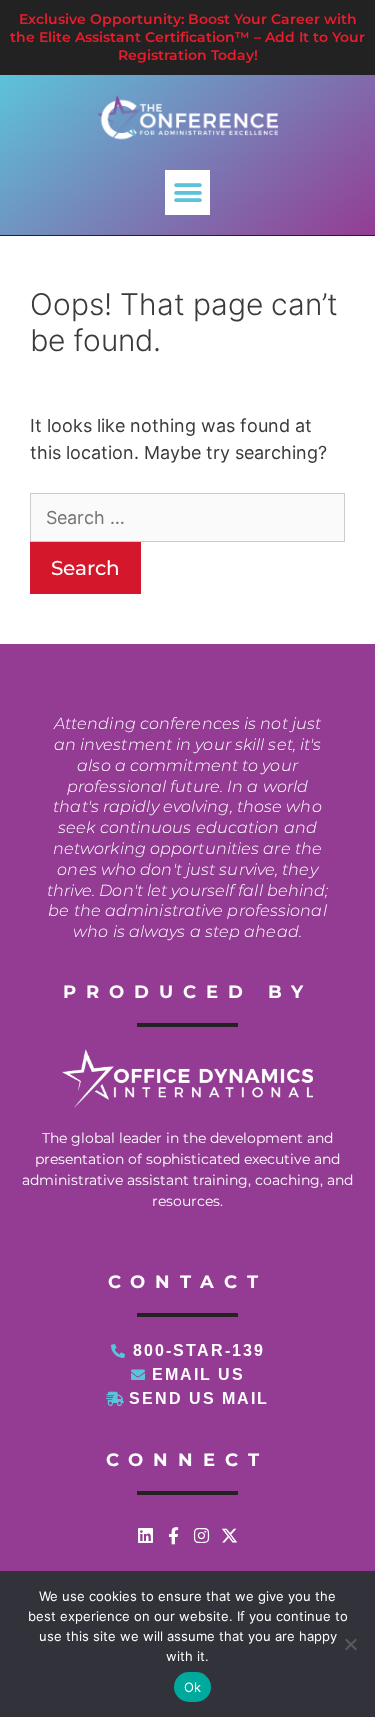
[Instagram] (201, 1535)
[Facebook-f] (173, 1535)
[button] (187, 192)
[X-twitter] (229, 1535)
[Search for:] (187, 517)
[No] (350, 1644)
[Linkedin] (145, 1535)
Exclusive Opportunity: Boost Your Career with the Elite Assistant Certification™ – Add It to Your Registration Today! (187, 37)
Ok (193, 1687)
